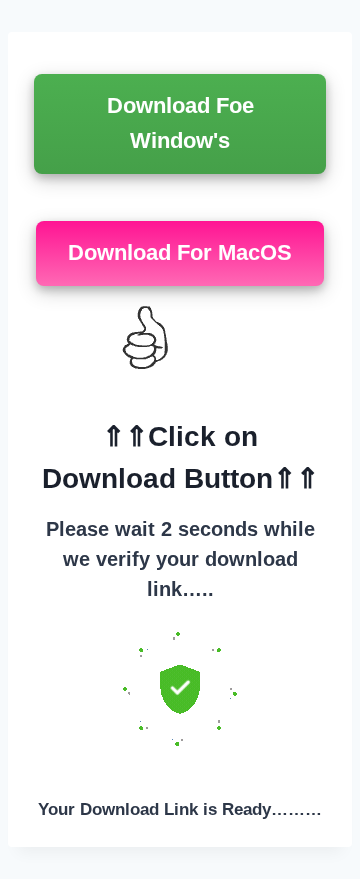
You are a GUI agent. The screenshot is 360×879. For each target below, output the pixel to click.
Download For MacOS (180, 252)
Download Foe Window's (180, 123)
